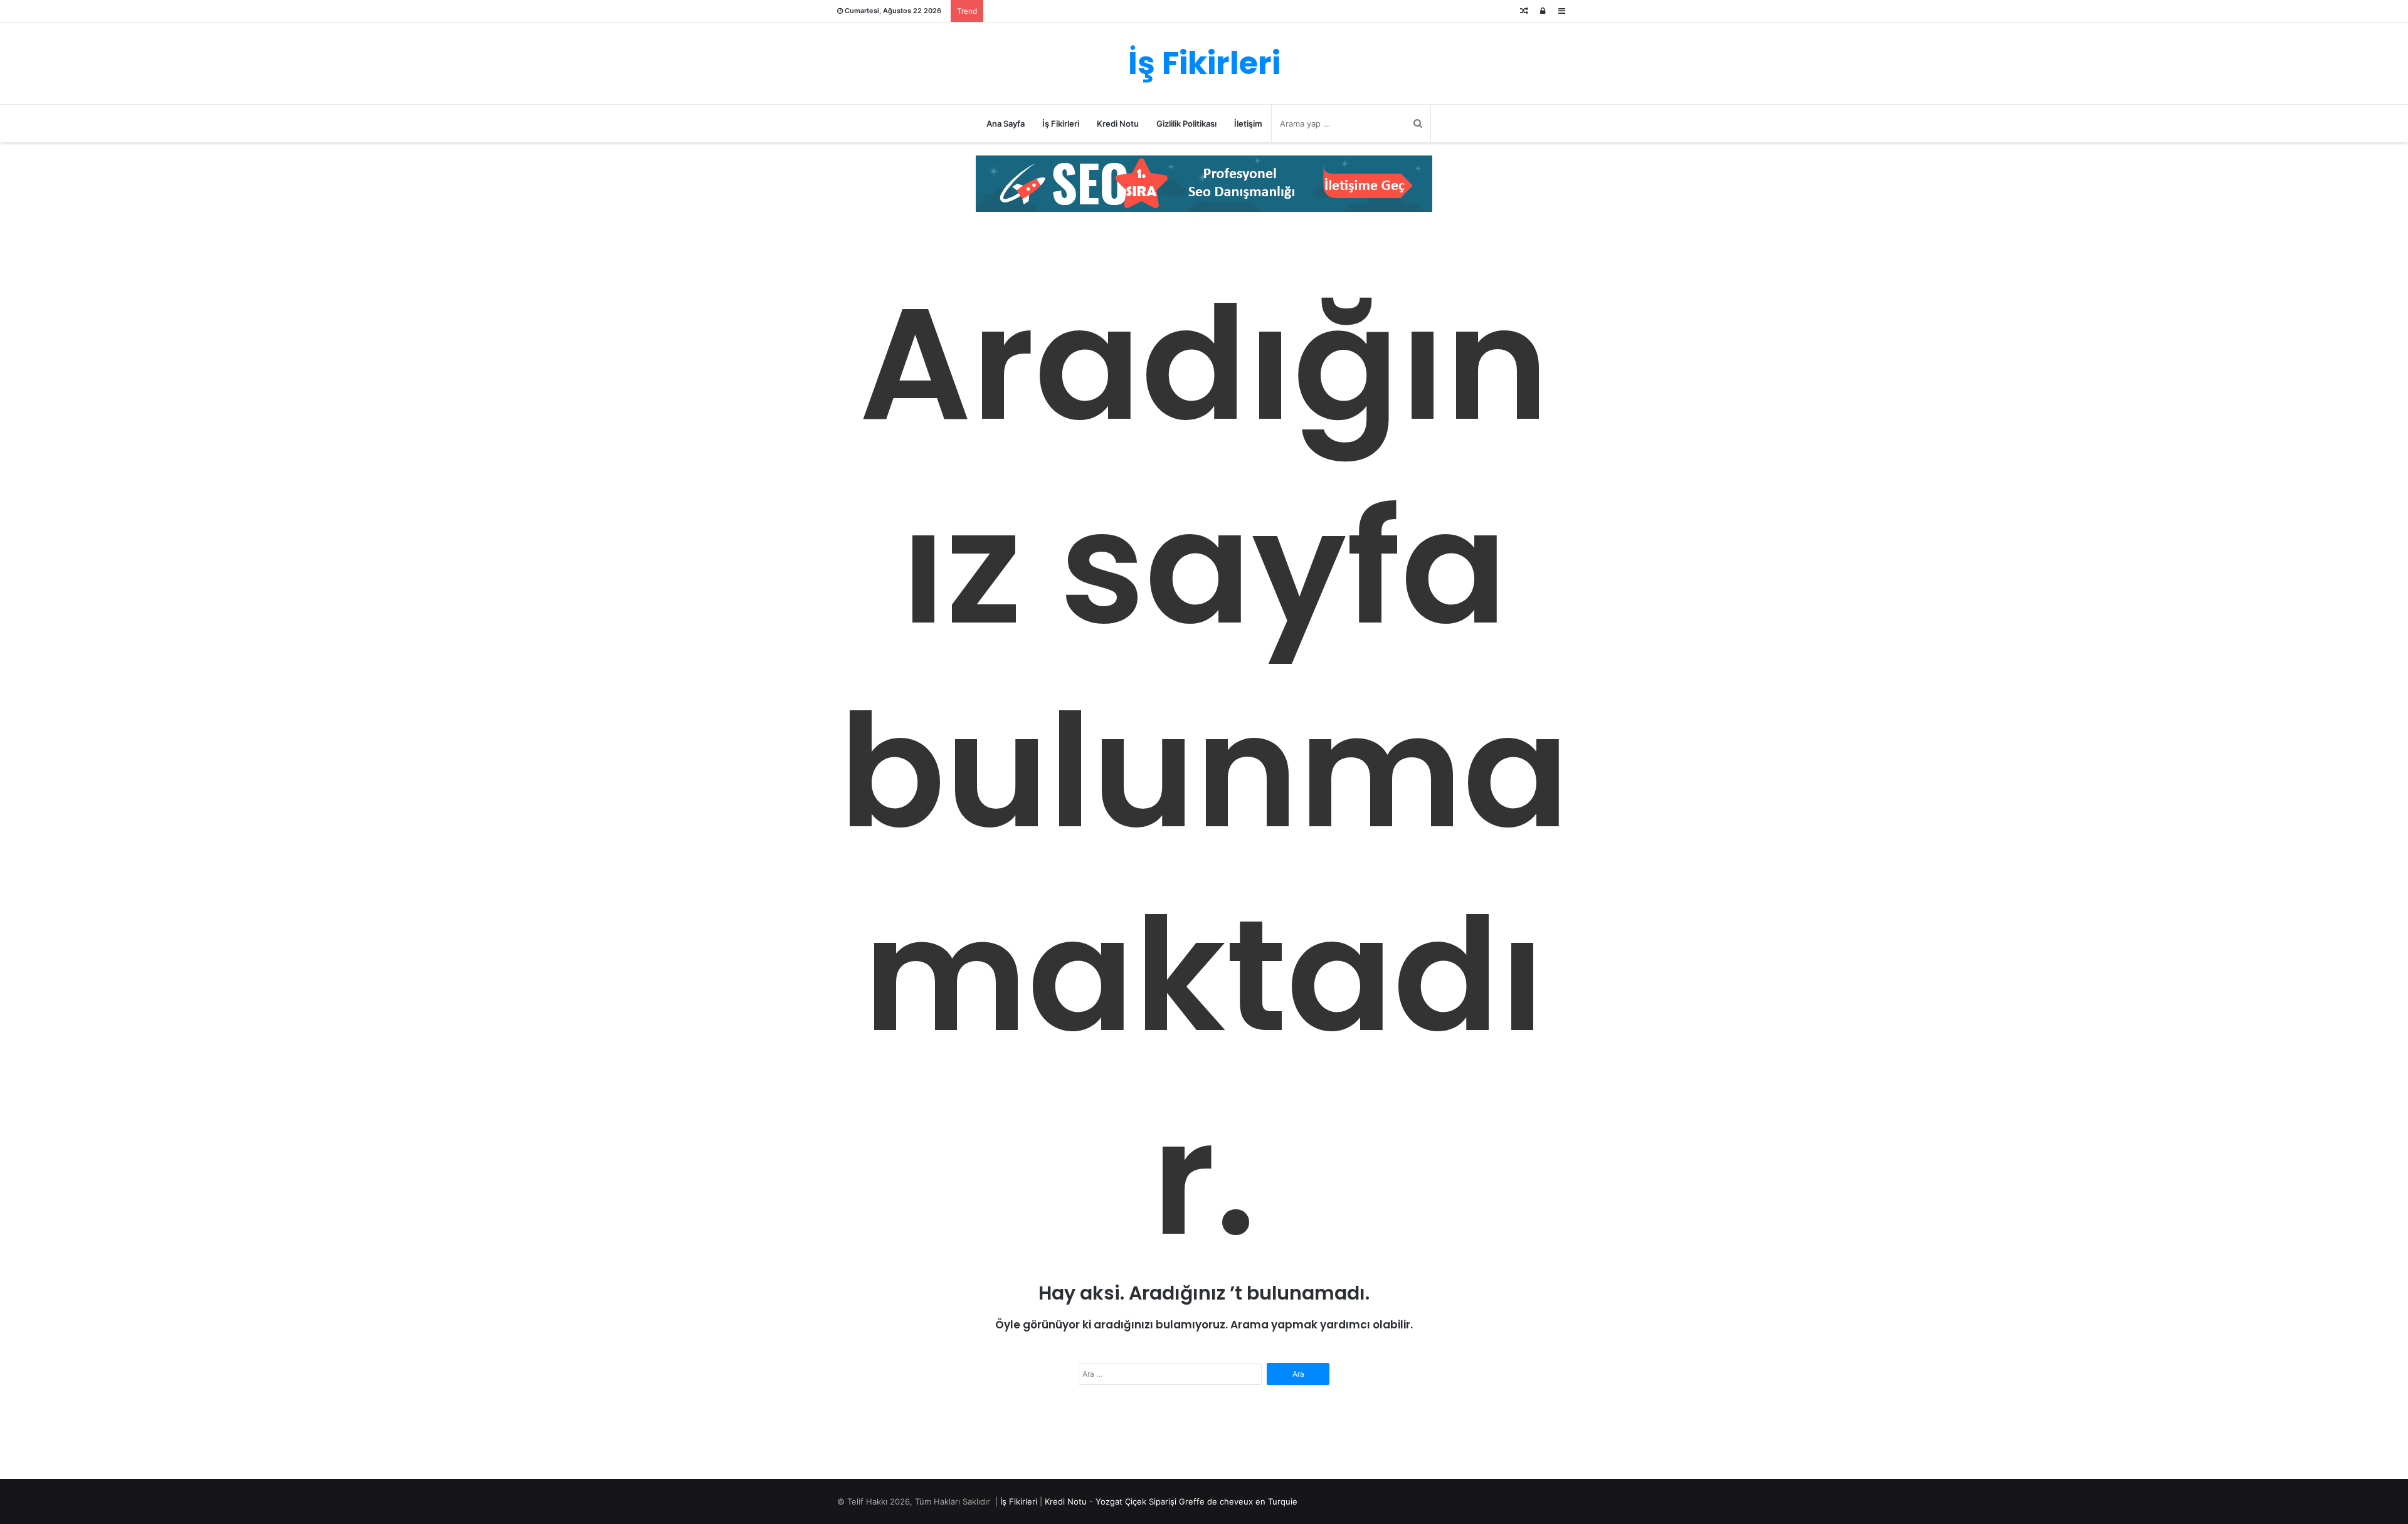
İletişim (1248, 123)
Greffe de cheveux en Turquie (1238, 1501)
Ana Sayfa (1006, 123)
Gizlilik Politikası (1186, 123)
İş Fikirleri (1061, 123)
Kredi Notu (1118, 123)
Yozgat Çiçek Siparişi (1136, 1501)
